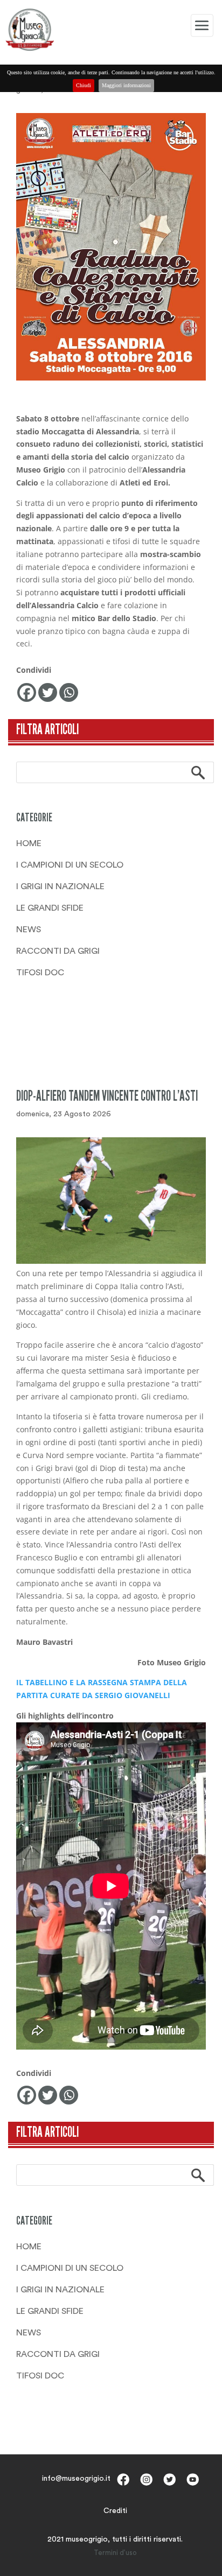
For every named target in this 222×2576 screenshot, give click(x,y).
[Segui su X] (169, 2479)
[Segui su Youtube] (193, 2479)
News (29, 930)
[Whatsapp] (69, 692)
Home (29, 843)
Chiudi (84, 85)
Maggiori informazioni (126, 85)
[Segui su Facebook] (123, 2479)
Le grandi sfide (50, 908)
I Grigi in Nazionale (60, 886)
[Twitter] (48, 692)
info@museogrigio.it (76, 2479)
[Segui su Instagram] (146, 2479)
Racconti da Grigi (58, 951)
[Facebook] (27, 692)
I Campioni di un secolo (70, 865)
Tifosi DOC (40, 973)
